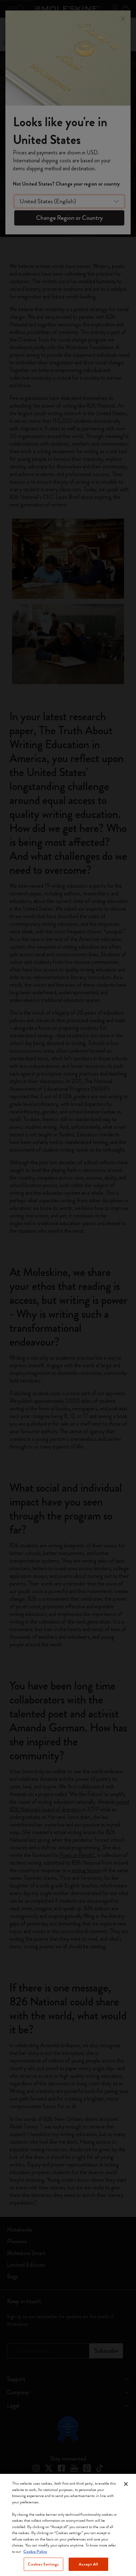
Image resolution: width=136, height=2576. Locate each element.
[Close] (126, 2484)
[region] (68, 2525)
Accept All (88, 2564)
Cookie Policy (35, 2551)
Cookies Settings (43, 2564)
